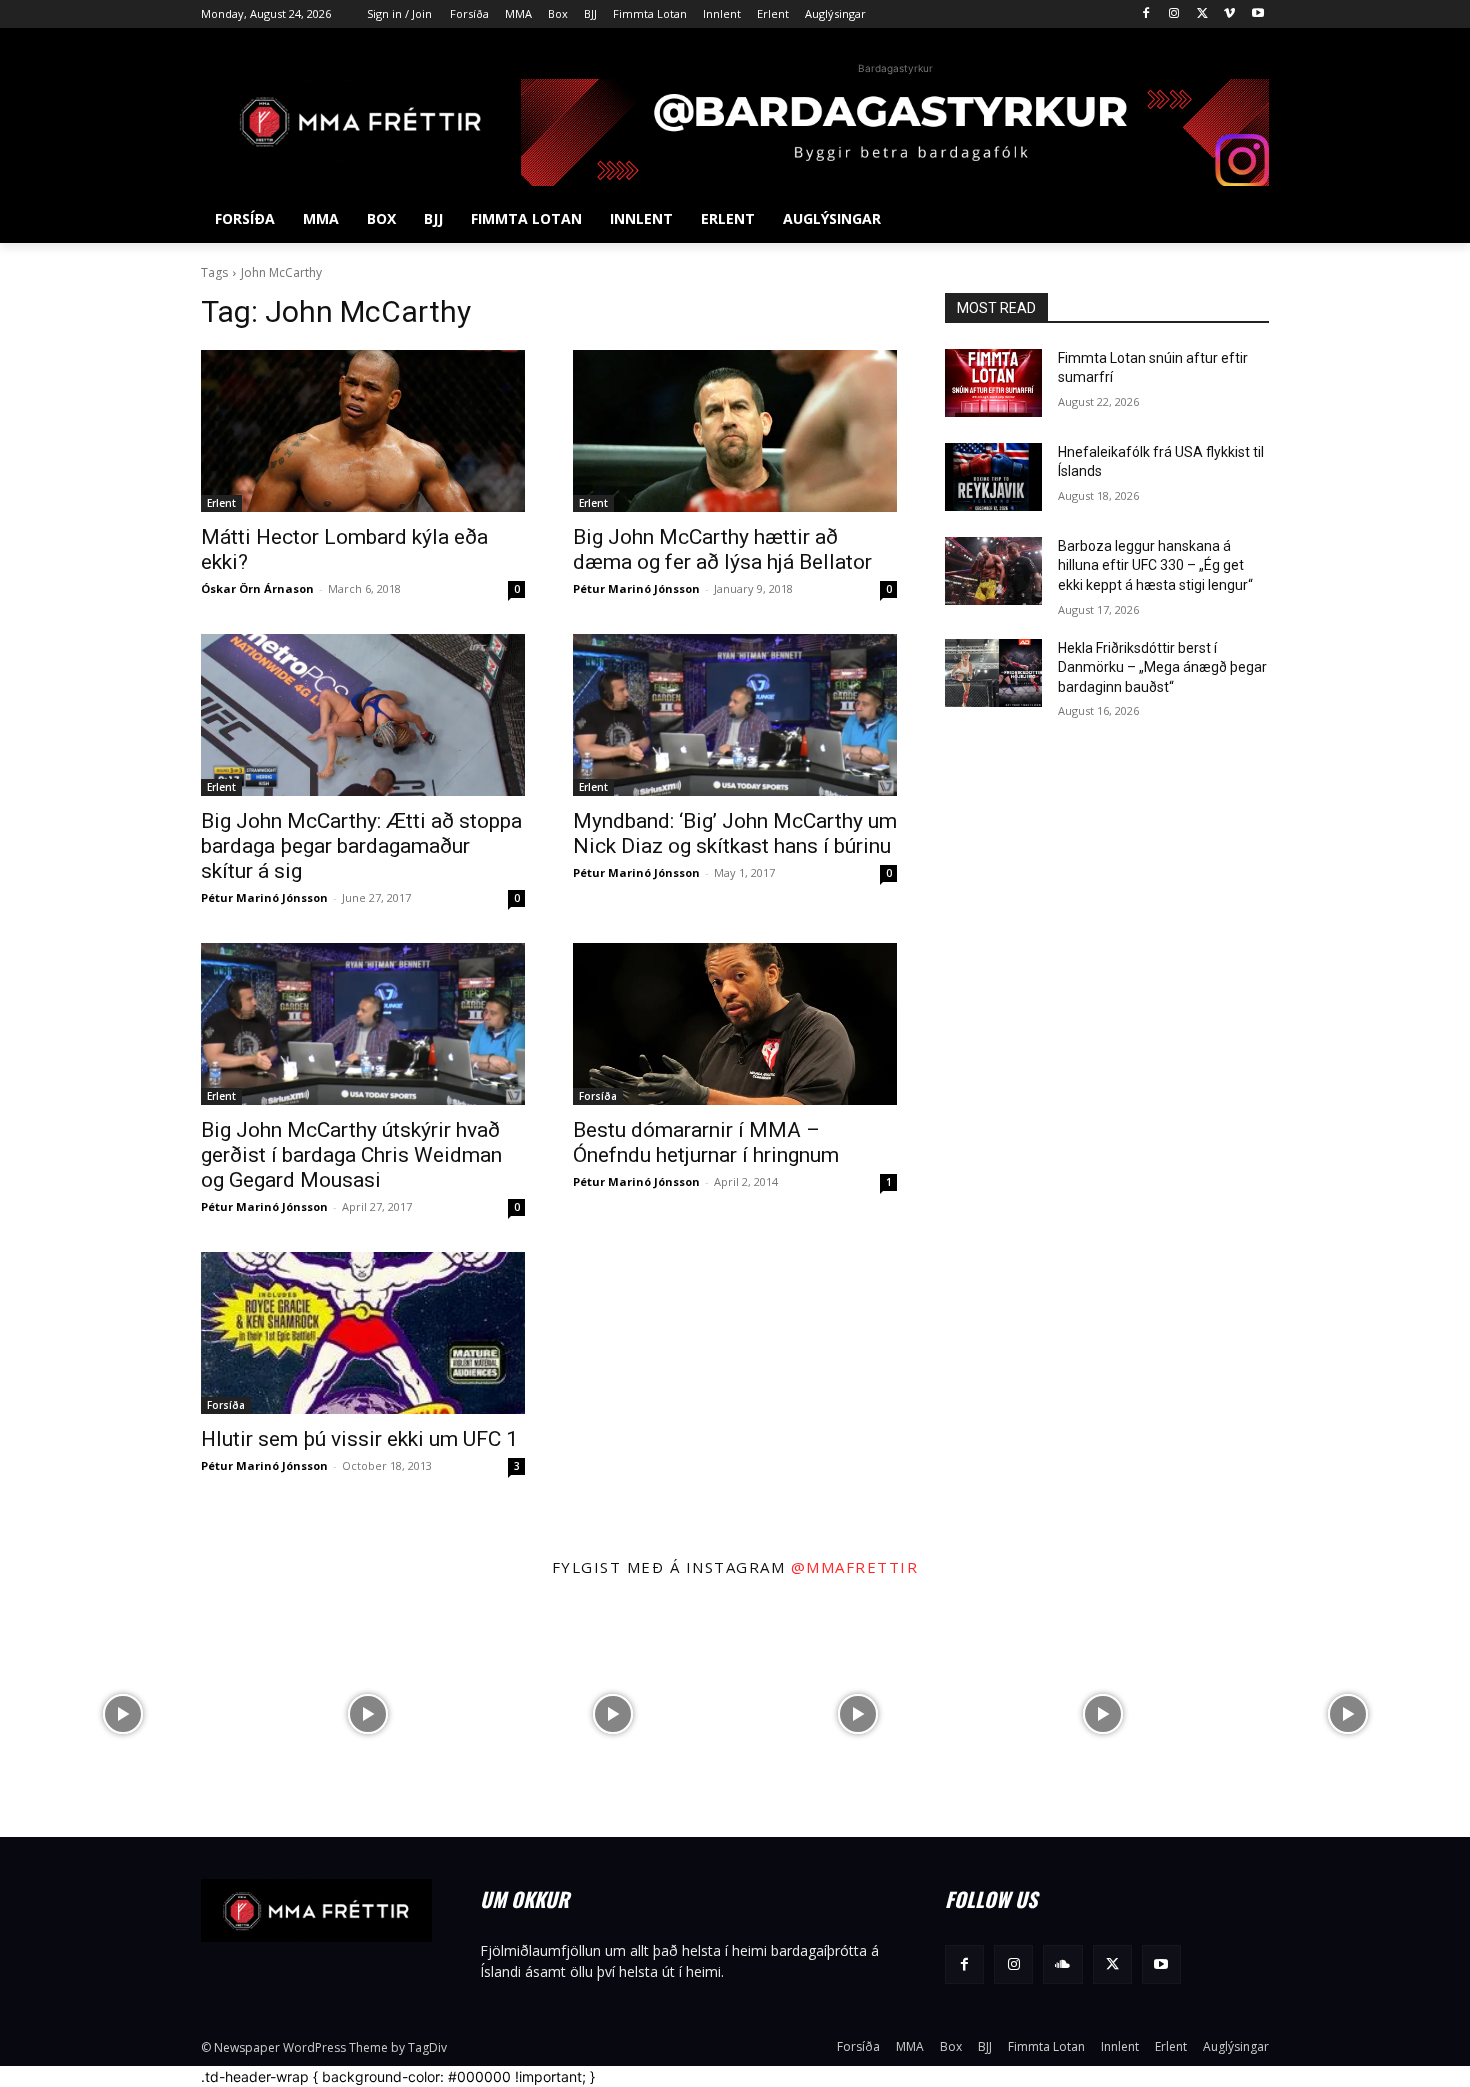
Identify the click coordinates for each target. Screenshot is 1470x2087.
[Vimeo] (1229, 14)
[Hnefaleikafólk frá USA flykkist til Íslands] (993, 477)
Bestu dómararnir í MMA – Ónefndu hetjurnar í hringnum (706, 1142)
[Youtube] (1257, 14)
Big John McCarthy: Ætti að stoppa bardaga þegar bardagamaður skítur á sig (361, 846)
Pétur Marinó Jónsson (636, 588)
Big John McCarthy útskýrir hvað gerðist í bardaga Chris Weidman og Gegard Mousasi (351, 1155)
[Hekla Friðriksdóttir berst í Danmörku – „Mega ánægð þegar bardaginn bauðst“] (993, 673)
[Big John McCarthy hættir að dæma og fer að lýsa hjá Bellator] (735, 431)
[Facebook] (1146, 14)
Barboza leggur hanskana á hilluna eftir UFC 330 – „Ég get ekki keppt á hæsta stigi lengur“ (1155, 565)
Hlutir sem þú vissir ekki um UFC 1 (359, 1439)
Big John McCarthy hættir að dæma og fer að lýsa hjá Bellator (722, 549)
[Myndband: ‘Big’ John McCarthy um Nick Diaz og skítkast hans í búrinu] (735, 715)
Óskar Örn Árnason (257, 588)
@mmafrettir (855, 1567)
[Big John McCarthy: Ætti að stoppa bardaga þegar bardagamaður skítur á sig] (363, 715)
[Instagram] (1174, 14)
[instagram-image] (122, 1714)
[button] (1245, 219)
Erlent (221, 503)
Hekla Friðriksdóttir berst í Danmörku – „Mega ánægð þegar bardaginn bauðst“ (1162, 667)
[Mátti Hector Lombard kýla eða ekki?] (363, 431)
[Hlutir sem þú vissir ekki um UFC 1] (363, 1333)
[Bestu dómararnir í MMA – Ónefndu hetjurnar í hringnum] (735, 1024)
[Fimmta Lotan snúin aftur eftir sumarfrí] (993, 383)
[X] (1202, 14)
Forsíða (598, 1096)
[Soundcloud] (1062, 1964)
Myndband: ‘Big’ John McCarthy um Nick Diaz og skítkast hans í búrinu (735, 833)
